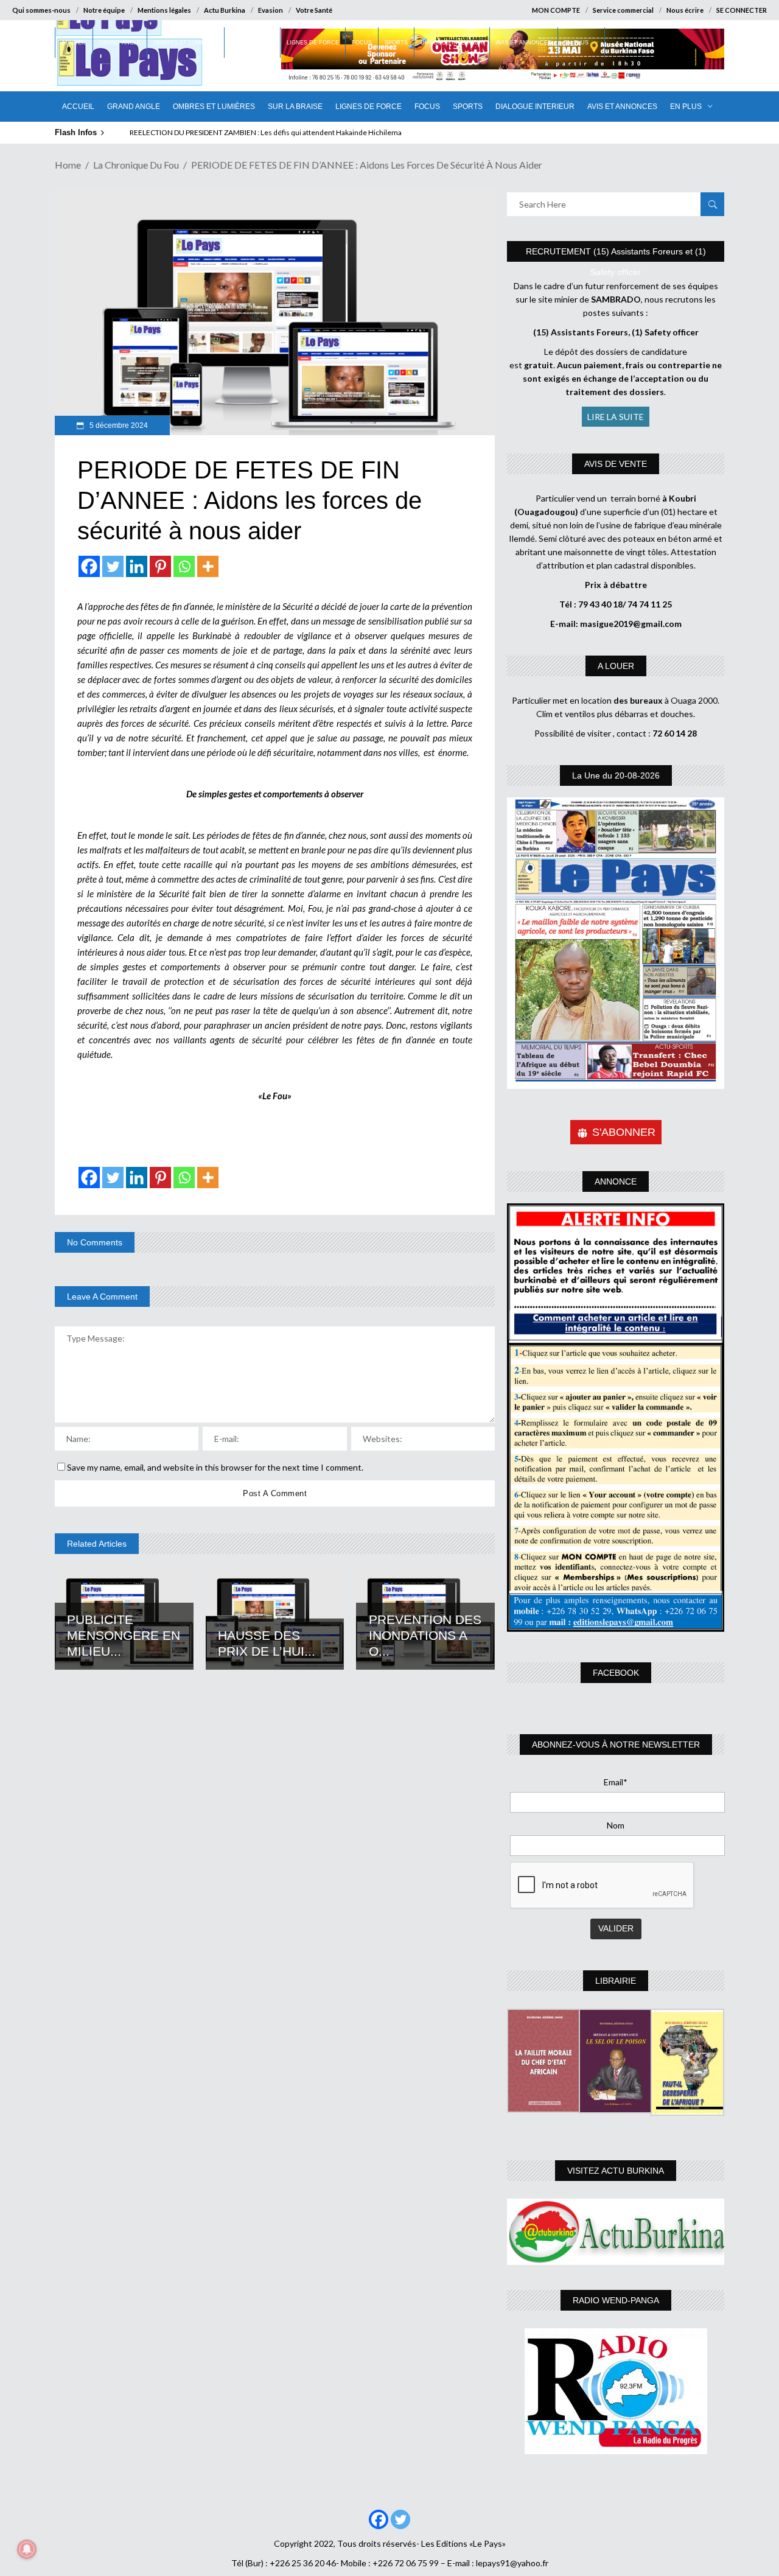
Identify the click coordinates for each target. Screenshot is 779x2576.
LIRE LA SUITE (616, 417)
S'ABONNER (624, 1132)
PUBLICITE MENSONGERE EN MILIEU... (124, 1635)
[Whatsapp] (184, 566)
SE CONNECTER (742, 10)
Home (68, 165)
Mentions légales (164, 10)
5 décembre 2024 (118, 425)
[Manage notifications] (27, 2549)
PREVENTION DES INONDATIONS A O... (425, 1635)
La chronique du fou (136, 165)
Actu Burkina (225, 10)
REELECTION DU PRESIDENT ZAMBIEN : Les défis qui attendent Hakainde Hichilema (266, 132)
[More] (208, 566)
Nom (616, 1825)
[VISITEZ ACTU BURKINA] (616, 2232)
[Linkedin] (137, 566)
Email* (616, 1782)
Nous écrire (685, 10)
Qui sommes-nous (41, 10)
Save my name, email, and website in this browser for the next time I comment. (215, 1467)
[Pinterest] (160, 566)
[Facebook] (89, 566)
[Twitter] (113, 566)
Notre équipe (104, 10)
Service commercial (623, 10)
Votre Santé (314, 10)
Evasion (271, 10)
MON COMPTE (556, 10)
